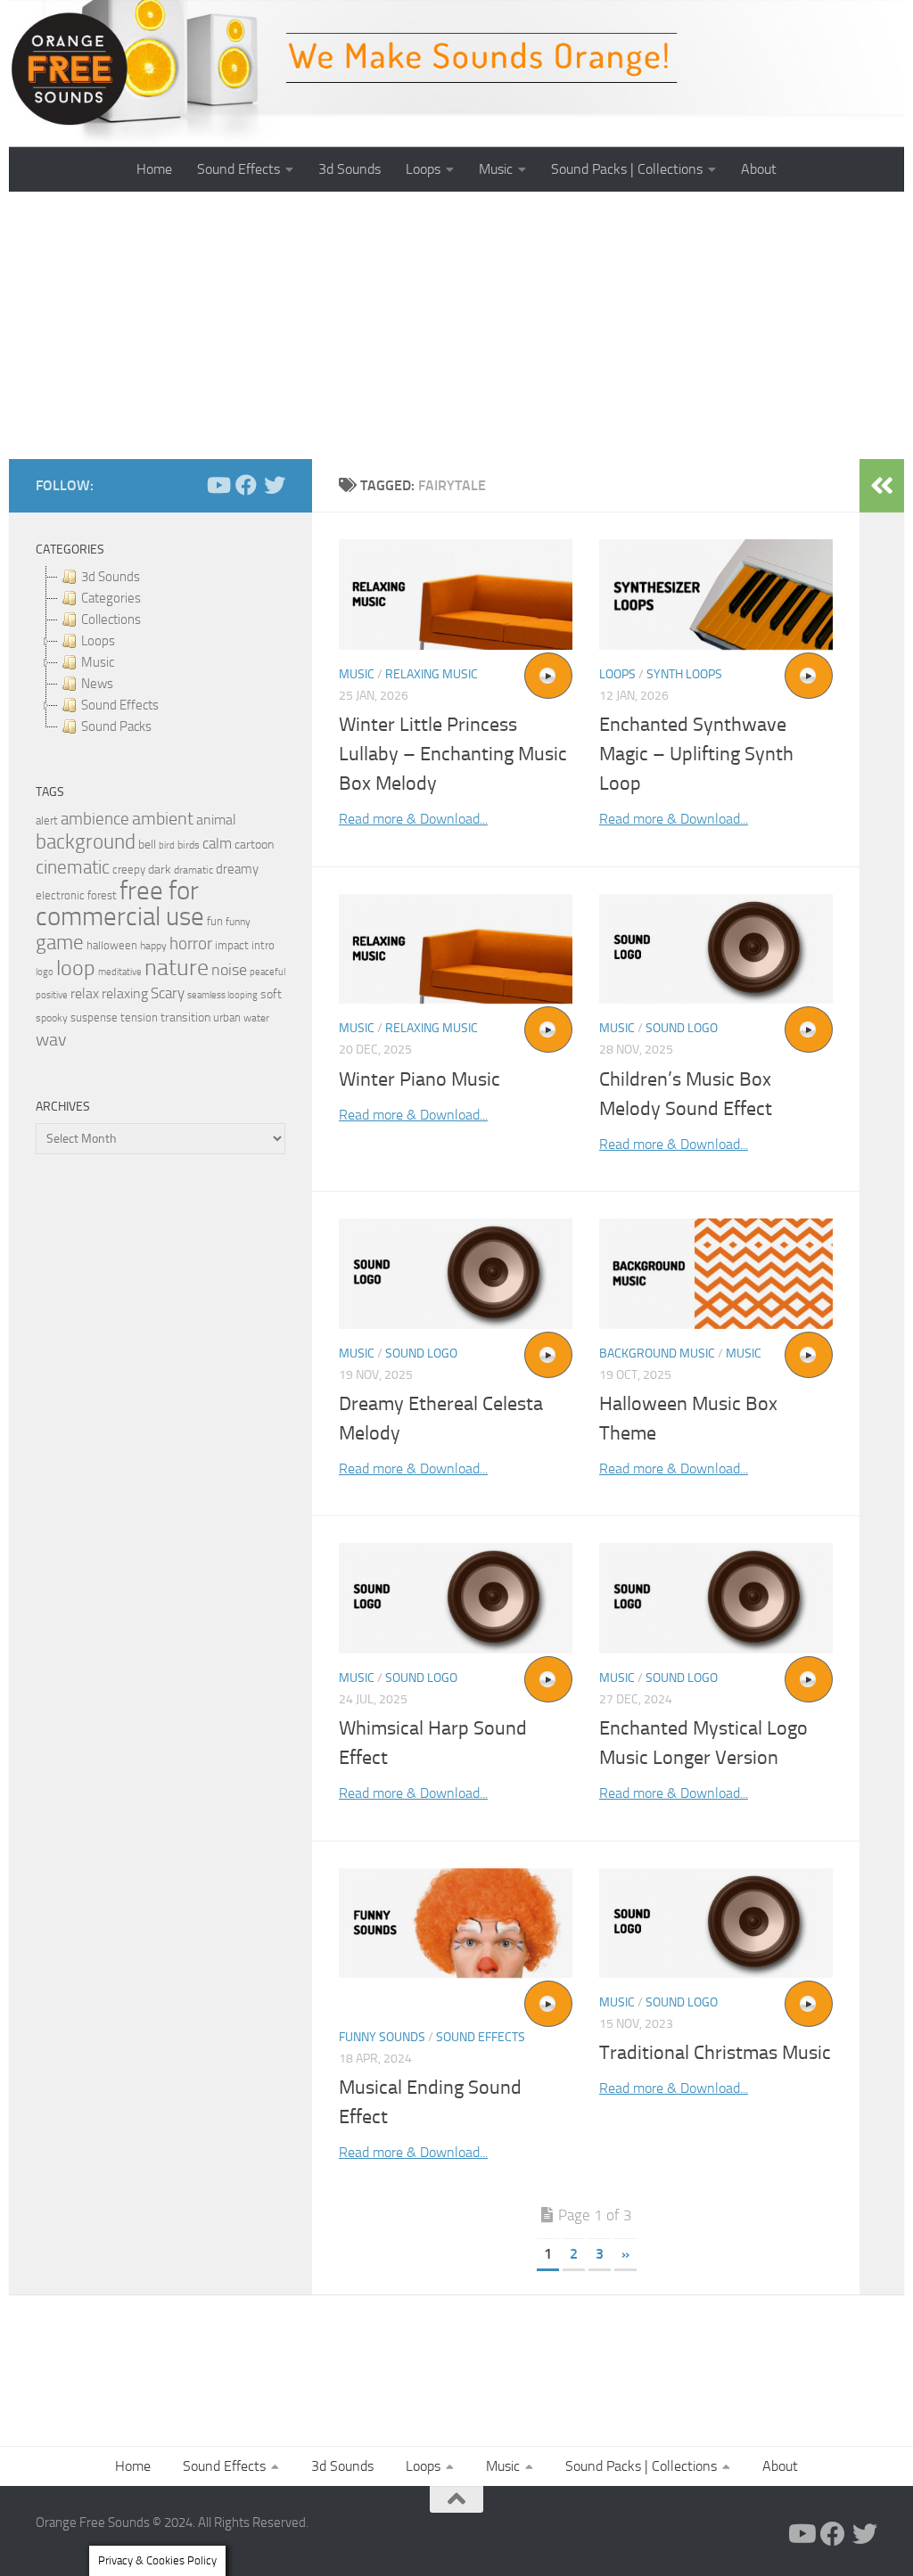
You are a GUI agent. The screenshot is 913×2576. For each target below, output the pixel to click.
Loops (423, 169)
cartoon (254, 845)
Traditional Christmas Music (715, 2053)
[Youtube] (218, 485)
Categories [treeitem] (111, 598)
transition (185, 1017)
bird (167, 845)
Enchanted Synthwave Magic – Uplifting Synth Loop (696, 754)
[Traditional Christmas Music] (716, 1923)
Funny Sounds (382, 2037)
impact (232, 945)
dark (160, 869)
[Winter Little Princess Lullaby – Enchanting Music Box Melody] (456, 595)
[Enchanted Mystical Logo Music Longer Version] (716, 1598)
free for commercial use (120, 904)
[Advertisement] (456, 325)
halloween (112, 945)
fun (215, 921)
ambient (163, 819)
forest (102, 895)
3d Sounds (350, 169)
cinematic (73, 867)
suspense (94, 1017)
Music (496, 169)
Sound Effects (239, 169)
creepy (129, 870)
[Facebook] (246, 485)
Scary (168, 993)
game (60, 943)
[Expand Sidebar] (882, 486)
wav (51, 1039)
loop (76, 968)
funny (238, 922)
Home (154, 169)
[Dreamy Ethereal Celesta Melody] (456, 1273)
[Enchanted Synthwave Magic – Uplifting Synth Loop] (716, 595)
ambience (95, 819)
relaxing (125, 994)
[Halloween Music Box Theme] (716, 1273)
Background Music (657, 1354)
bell (147, 845)
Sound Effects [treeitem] (120, 705)
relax (85, 993)
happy (153, 946)
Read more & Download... (413, 819)
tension (139, 1017)
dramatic (193, 870)
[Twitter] (275, 485)
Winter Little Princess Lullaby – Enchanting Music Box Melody (453, 754)
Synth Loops (684, 674)
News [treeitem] (97, 684)
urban (227, 1017)
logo (45, 972)
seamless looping (222, 995)
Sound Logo (682, 1028)
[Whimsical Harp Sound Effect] (456, 1598)
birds (189, 845)
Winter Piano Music (419, 1079)
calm (217, 844)
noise (229, 970)
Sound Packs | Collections (627, 169)
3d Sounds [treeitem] (111, 577)
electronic (60, 895)
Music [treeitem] (98, 662)
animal (216, 820)
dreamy (237, 869)
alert (47, 820)
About (759, 169)
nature (177, 967)
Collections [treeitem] (111, 619)
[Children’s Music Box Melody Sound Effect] (716, 949)
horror (191, 944)
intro (263, 945)
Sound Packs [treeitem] (116, 726)
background (86, 842)
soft (271, 994)
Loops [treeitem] (98, 641)
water (256, 1018)
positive (52, 995)
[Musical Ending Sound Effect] (456, 1923)
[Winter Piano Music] (456, 949)
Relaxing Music (432, 674)
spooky (52, 1018)
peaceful (267, 972)
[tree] (160, 652)
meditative (120, 972)
